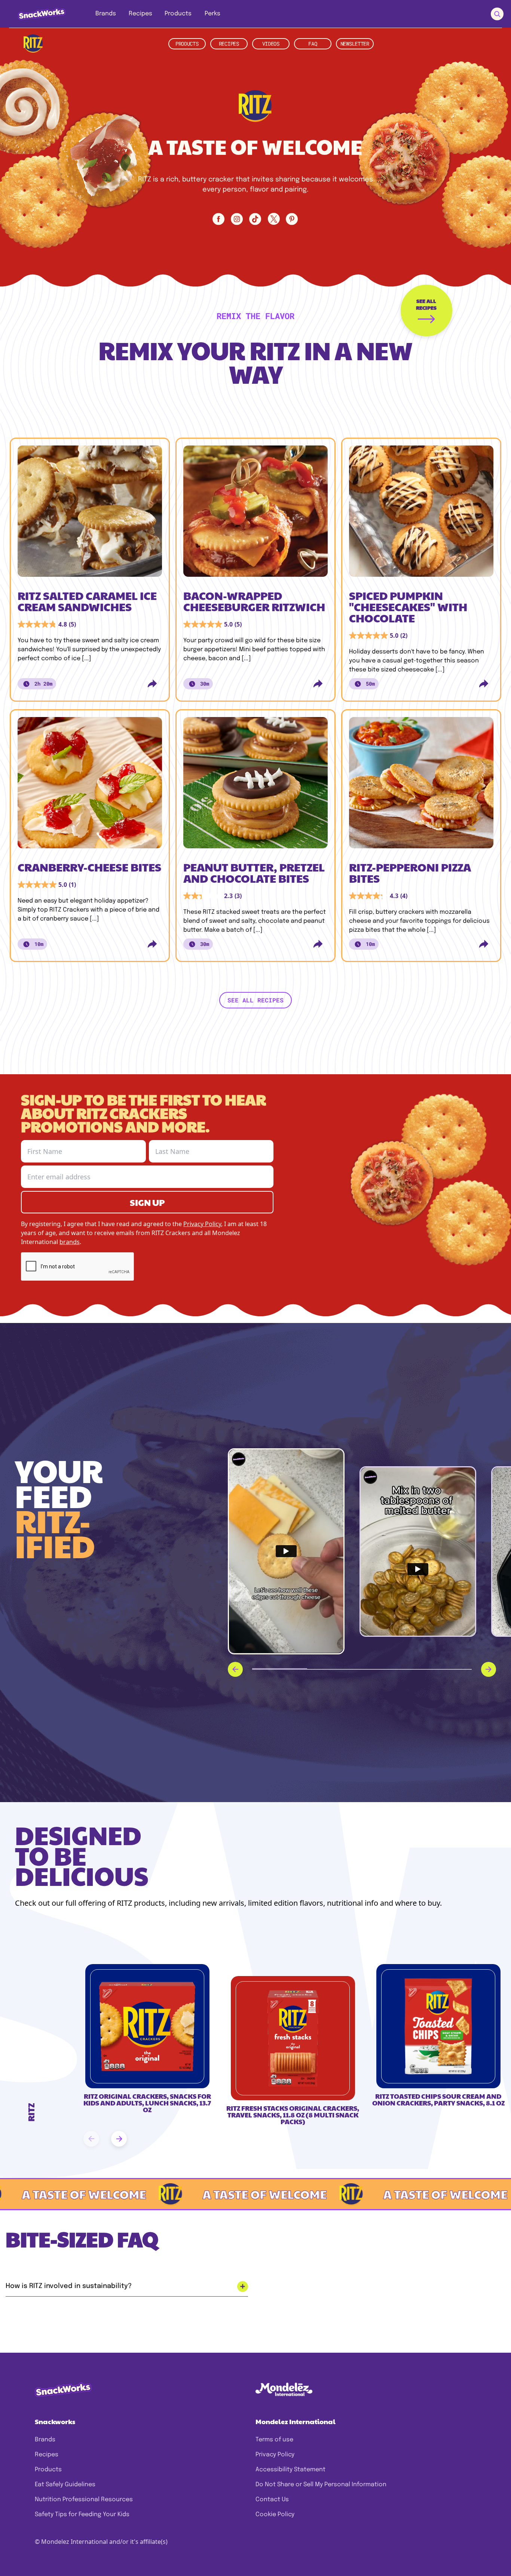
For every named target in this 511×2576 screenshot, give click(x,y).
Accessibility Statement (290, 2470)
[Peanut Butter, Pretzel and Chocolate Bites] (255, 785)
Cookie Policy (275, 2514)
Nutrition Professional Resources (84, 2500)
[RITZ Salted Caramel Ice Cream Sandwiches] (90, 514)
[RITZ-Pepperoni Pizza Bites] (421, 785)
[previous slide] (91, 2139)
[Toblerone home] (33, 44)
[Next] (489, 1669)
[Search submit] (497, 14)
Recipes (47, 2455)
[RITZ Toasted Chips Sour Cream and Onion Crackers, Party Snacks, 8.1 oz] (438, 2026)
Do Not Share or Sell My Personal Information (321, 2485)
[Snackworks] (36, 14)
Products (48, 2470)
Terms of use (274, 2440)
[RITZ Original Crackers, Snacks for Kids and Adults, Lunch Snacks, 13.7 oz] (147, 2026)
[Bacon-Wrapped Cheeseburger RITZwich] (255, 514)
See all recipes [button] (255, 1000)
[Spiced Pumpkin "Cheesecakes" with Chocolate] (421, 514)
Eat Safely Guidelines (65, 2485)
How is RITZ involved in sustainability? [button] (69, 2286)
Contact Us (272, 2500)
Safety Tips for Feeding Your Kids (82, 2514)
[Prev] (235, 1669)
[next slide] (119, 2139)
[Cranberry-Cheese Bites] (90, 785)
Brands (45, 2440)
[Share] (152, 684)
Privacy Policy (275, 2455)
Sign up (147, 1202)
